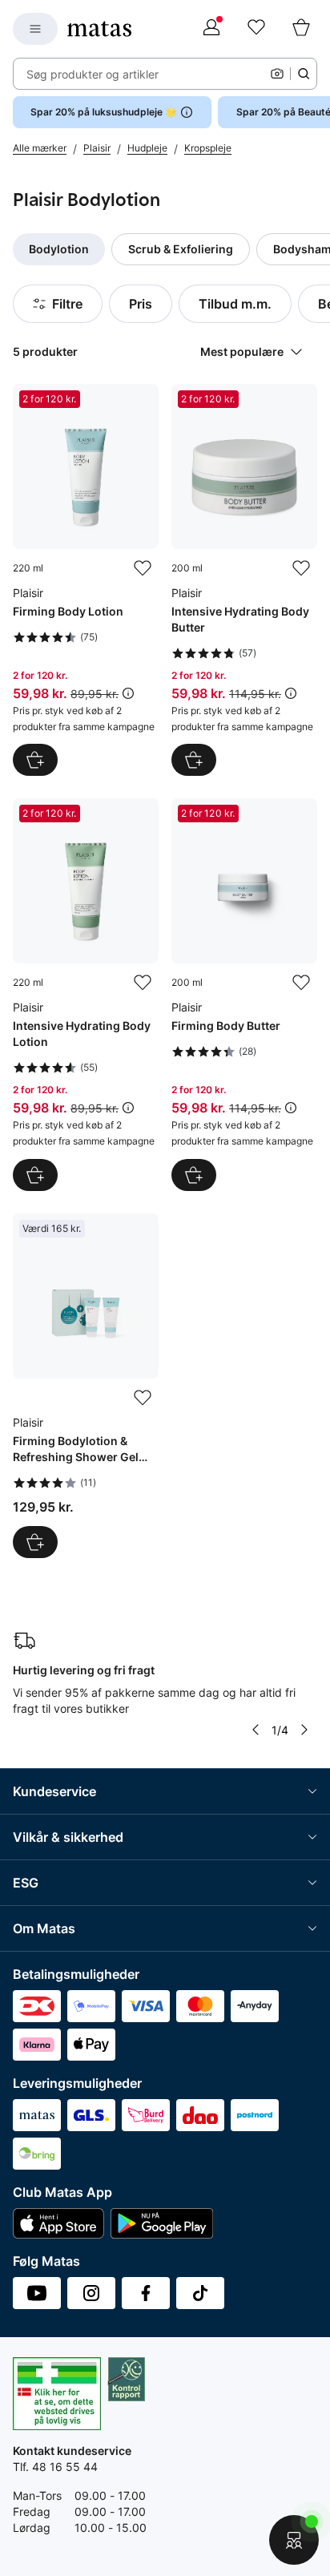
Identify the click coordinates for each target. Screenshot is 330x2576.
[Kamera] (277, 74)
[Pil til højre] (304, 1730)
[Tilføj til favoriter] (143, 568)
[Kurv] (301, 29)
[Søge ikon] (304, 74)
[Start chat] (294, 2540)
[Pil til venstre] (256, 1730)
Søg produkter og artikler (93, 74)
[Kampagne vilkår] (128, 693)
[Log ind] (211, 29)
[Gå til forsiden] (99, 29)
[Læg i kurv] (35, 760)
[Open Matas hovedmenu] (35, 29)
